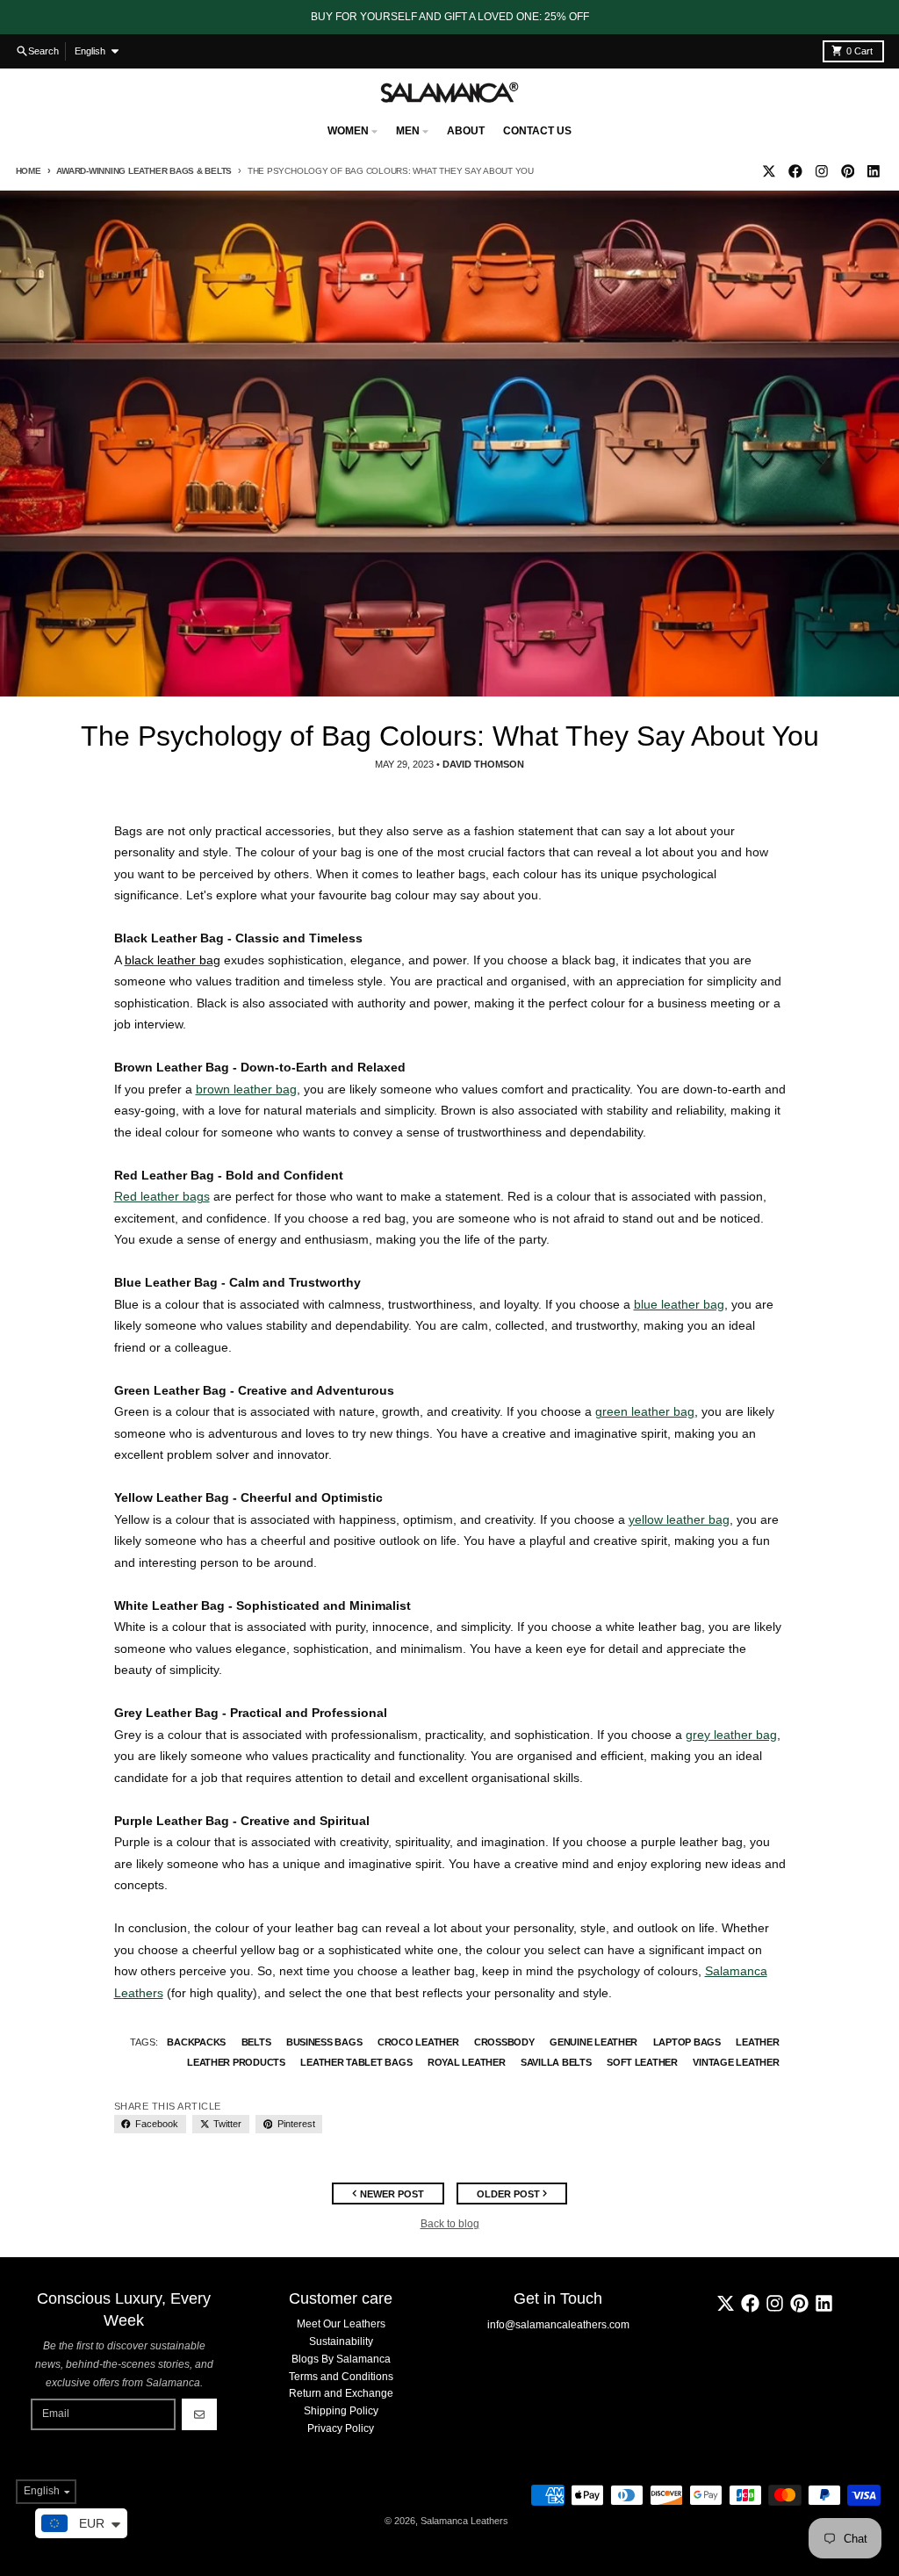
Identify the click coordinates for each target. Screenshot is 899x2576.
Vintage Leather (736, 2062)
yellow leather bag (679, 1519)
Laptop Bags (687, 2042)
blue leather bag (679, 1304)
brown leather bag (246, 1089)
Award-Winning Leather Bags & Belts (144, 171)
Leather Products (236, 2062)
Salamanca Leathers (464, 2521)
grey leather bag (731, 1735)
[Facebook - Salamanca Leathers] (796, 171)
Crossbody (504, 2042)
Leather (757, 2042)
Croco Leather (418, 2042)
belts (256, 2042)
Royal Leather (467, 2062)
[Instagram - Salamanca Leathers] (821, 171)
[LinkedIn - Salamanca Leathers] (874, 171)
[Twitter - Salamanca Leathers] (770, 171)
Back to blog (450, 2224)
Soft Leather (642, 2062)
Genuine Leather (593, 2042)
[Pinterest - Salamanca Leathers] (848, 171)
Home (29, 171)
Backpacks (196, 2042)
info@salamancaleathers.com (558, 2325)
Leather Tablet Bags (356, 2062)
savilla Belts (556, 2062)
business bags (324, 2042)
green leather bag (645, 1411)
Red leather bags (162, 1196)
